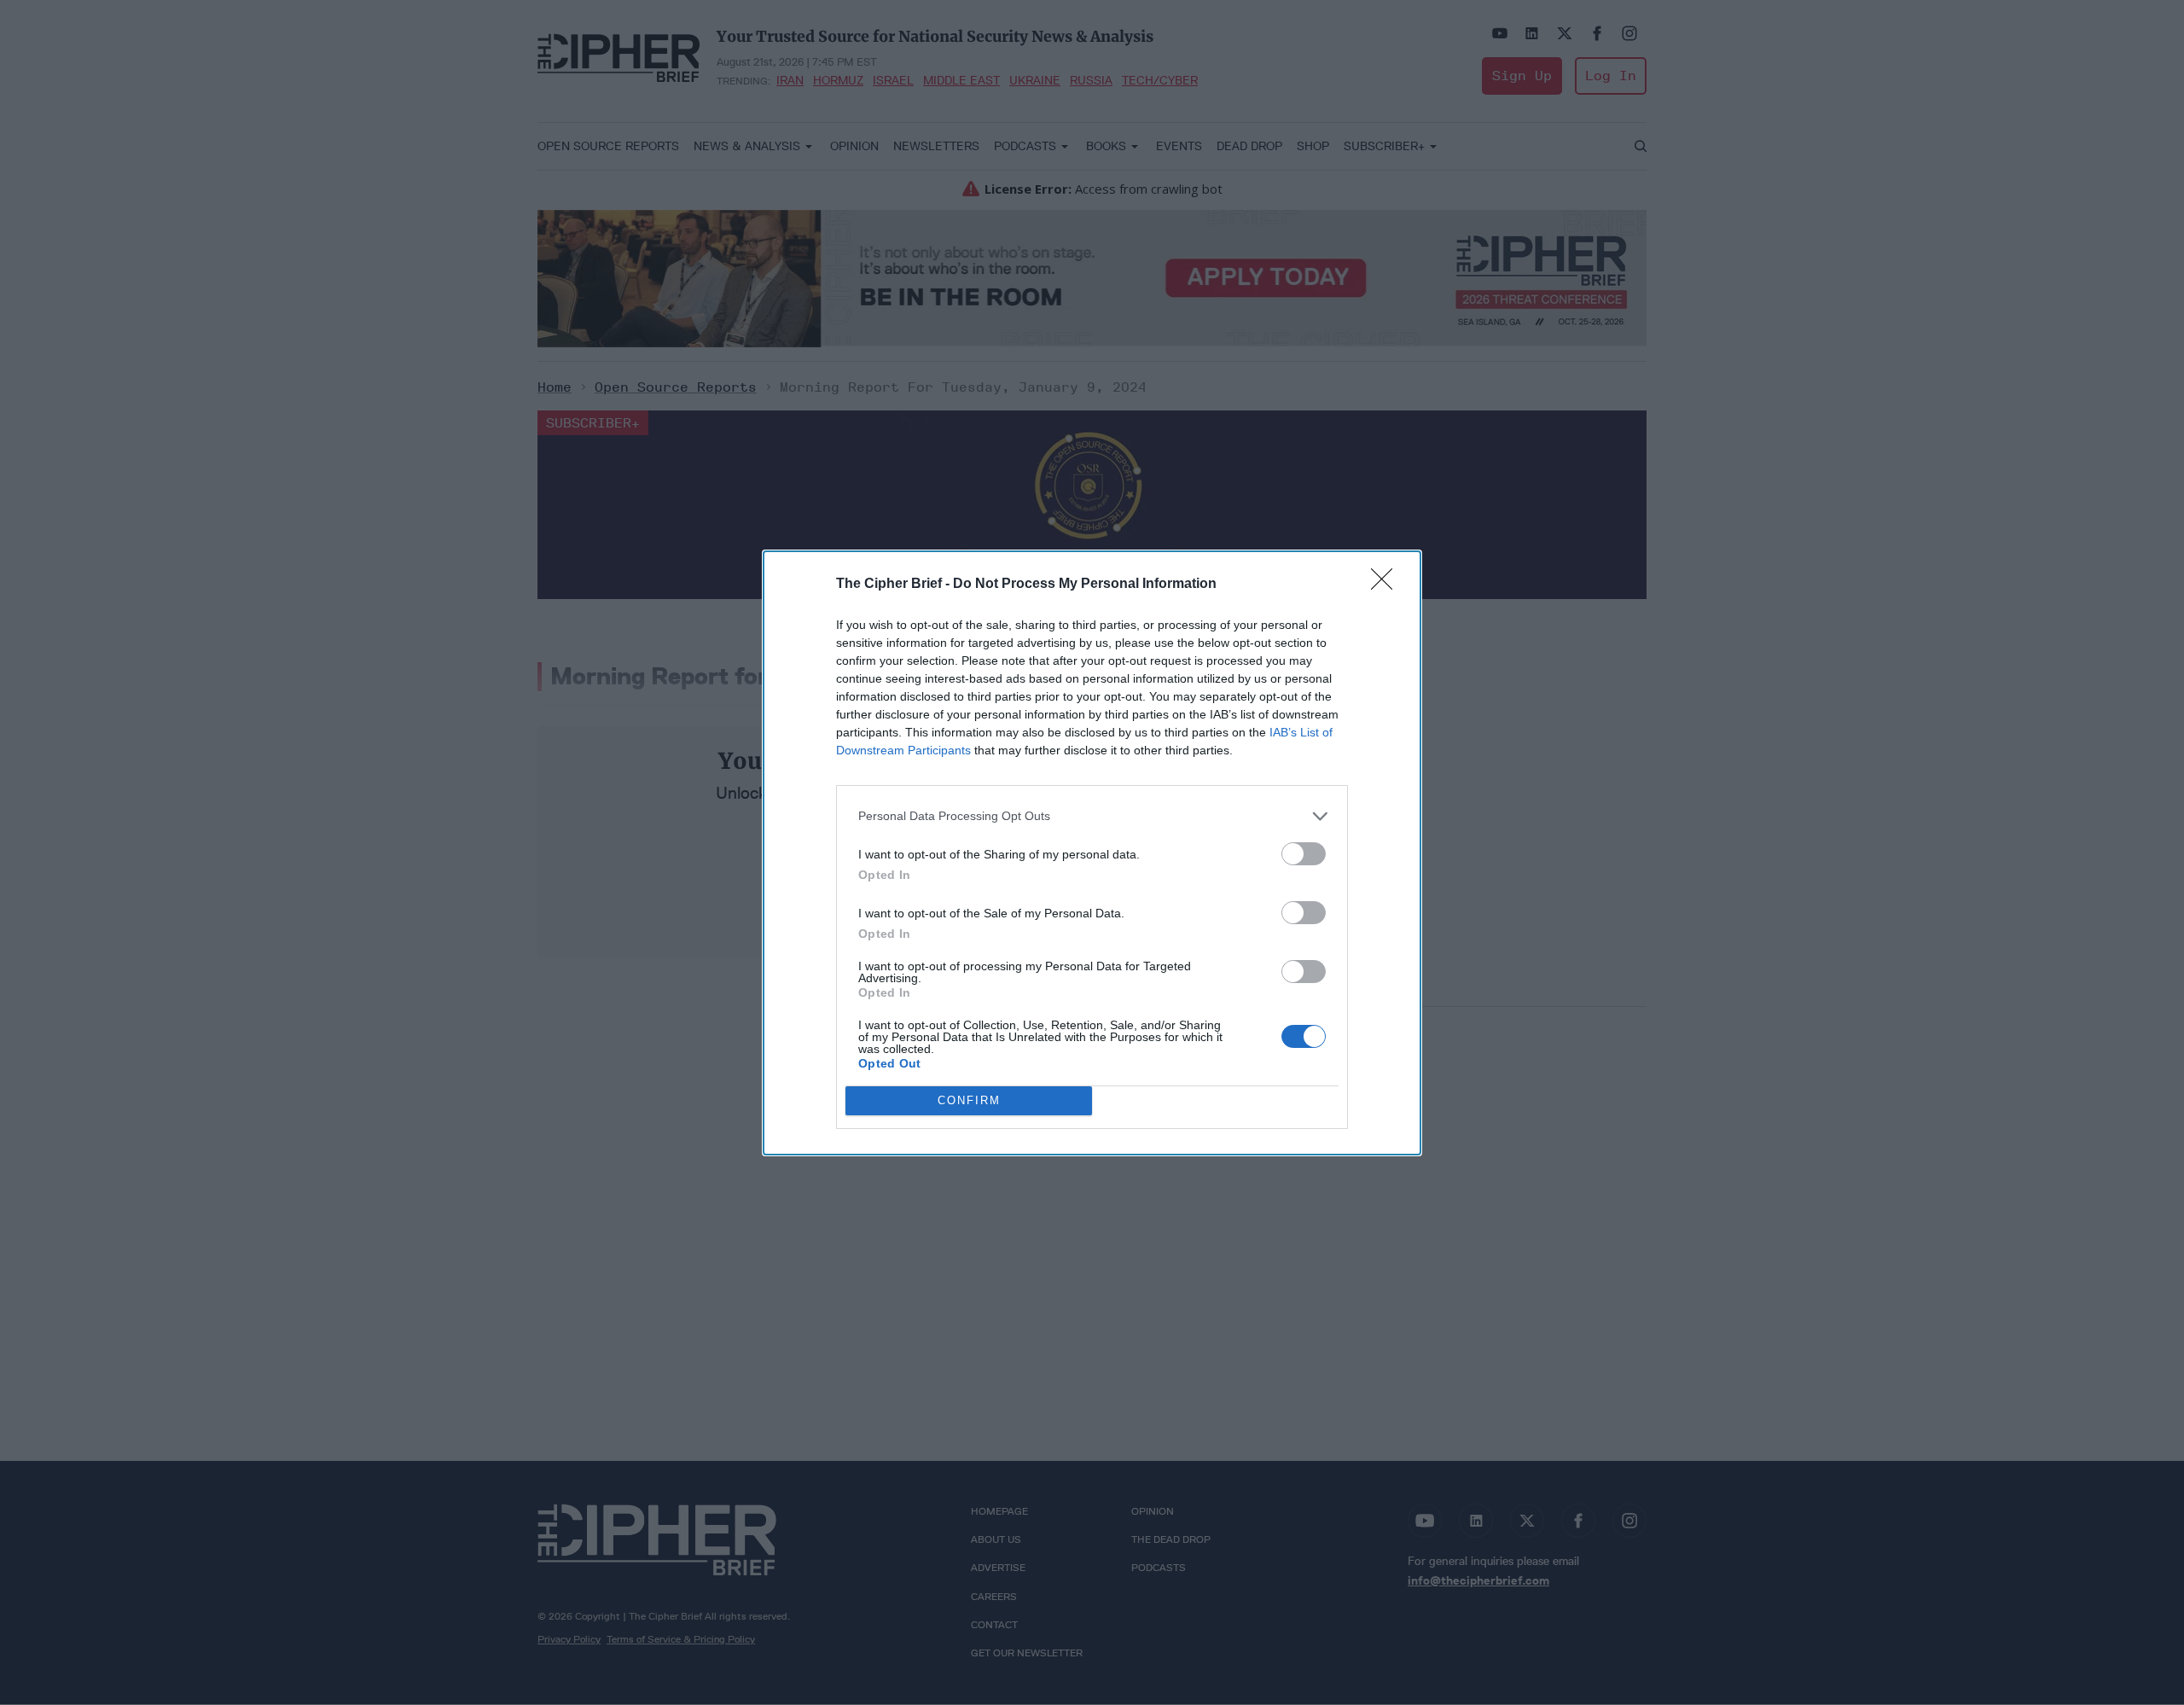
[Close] (1387, 585)
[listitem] (1092, 816)
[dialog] (1092, 853)
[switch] (1304, 854)
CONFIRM (969, 1100)
